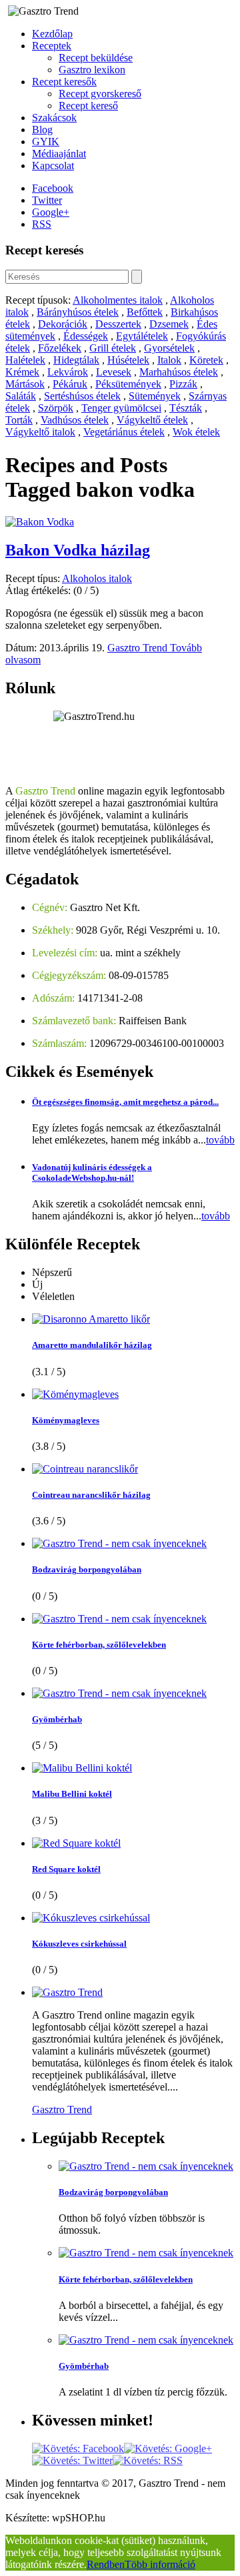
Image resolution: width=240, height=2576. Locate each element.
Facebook (53, 188)
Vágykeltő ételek (152, 420)
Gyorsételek (169, 348)
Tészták (186, 408)
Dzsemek (169, 324)
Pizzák (183, 384)
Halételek (25, 360)
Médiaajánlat (59, 154)
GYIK (46, 142)
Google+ (51, 212)
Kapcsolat (53, 165)
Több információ (160, 2564)
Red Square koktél (66, 1869)
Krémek (22, 372)
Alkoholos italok (97, 578)
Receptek (52, 46)
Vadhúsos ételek (75, 420)
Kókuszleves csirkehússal (79, 1944)
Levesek (114, 372)
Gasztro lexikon (92, 70)
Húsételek (128, 360)
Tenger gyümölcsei (121, 408)
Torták (19, 420)
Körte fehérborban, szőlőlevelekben (99, 1645)
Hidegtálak (76, 360)
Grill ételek (113, 348)
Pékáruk (70, 384)
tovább (220, 1140)
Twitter (47, 200)
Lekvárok (68, 372)
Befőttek (145, 312)
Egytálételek (142, 336)
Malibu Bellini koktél (72, 1794)
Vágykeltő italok (40, 432)
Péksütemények (128, 384)
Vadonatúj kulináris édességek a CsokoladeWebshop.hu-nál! (92, 1172)
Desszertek (118, 324)
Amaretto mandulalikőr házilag (92, 1345)
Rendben (106, 2564)
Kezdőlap (52, 34)
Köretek (206, 360)
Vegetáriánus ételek (124, 432)
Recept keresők (64, 82)
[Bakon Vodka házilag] (40, 522)
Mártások (25, 384)
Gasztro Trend (139, 648)
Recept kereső (88, 106)
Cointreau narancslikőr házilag (91, 1495)
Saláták (21, 396)
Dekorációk (63, 324)
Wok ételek (196, 432)
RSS (42, 224)
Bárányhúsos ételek (78, 312)
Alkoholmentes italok (118, 300)
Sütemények (155, 396)
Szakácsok (54, 118)
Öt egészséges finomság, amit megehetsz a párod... (125, 1102)
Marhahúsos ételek (179, 372)
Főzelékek (60, 348)
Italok (169, 360)
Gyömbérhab (57, 1719)
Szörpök (56, 408)
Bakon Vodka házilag (78, 550)
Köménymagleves (66, 1420)
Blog (42, 130)
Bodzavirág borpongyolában (87, 1569)
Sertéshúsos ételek (82, 396)
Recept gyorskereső (100, 94)
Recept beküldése (96, 58)
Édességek (86, 336)
